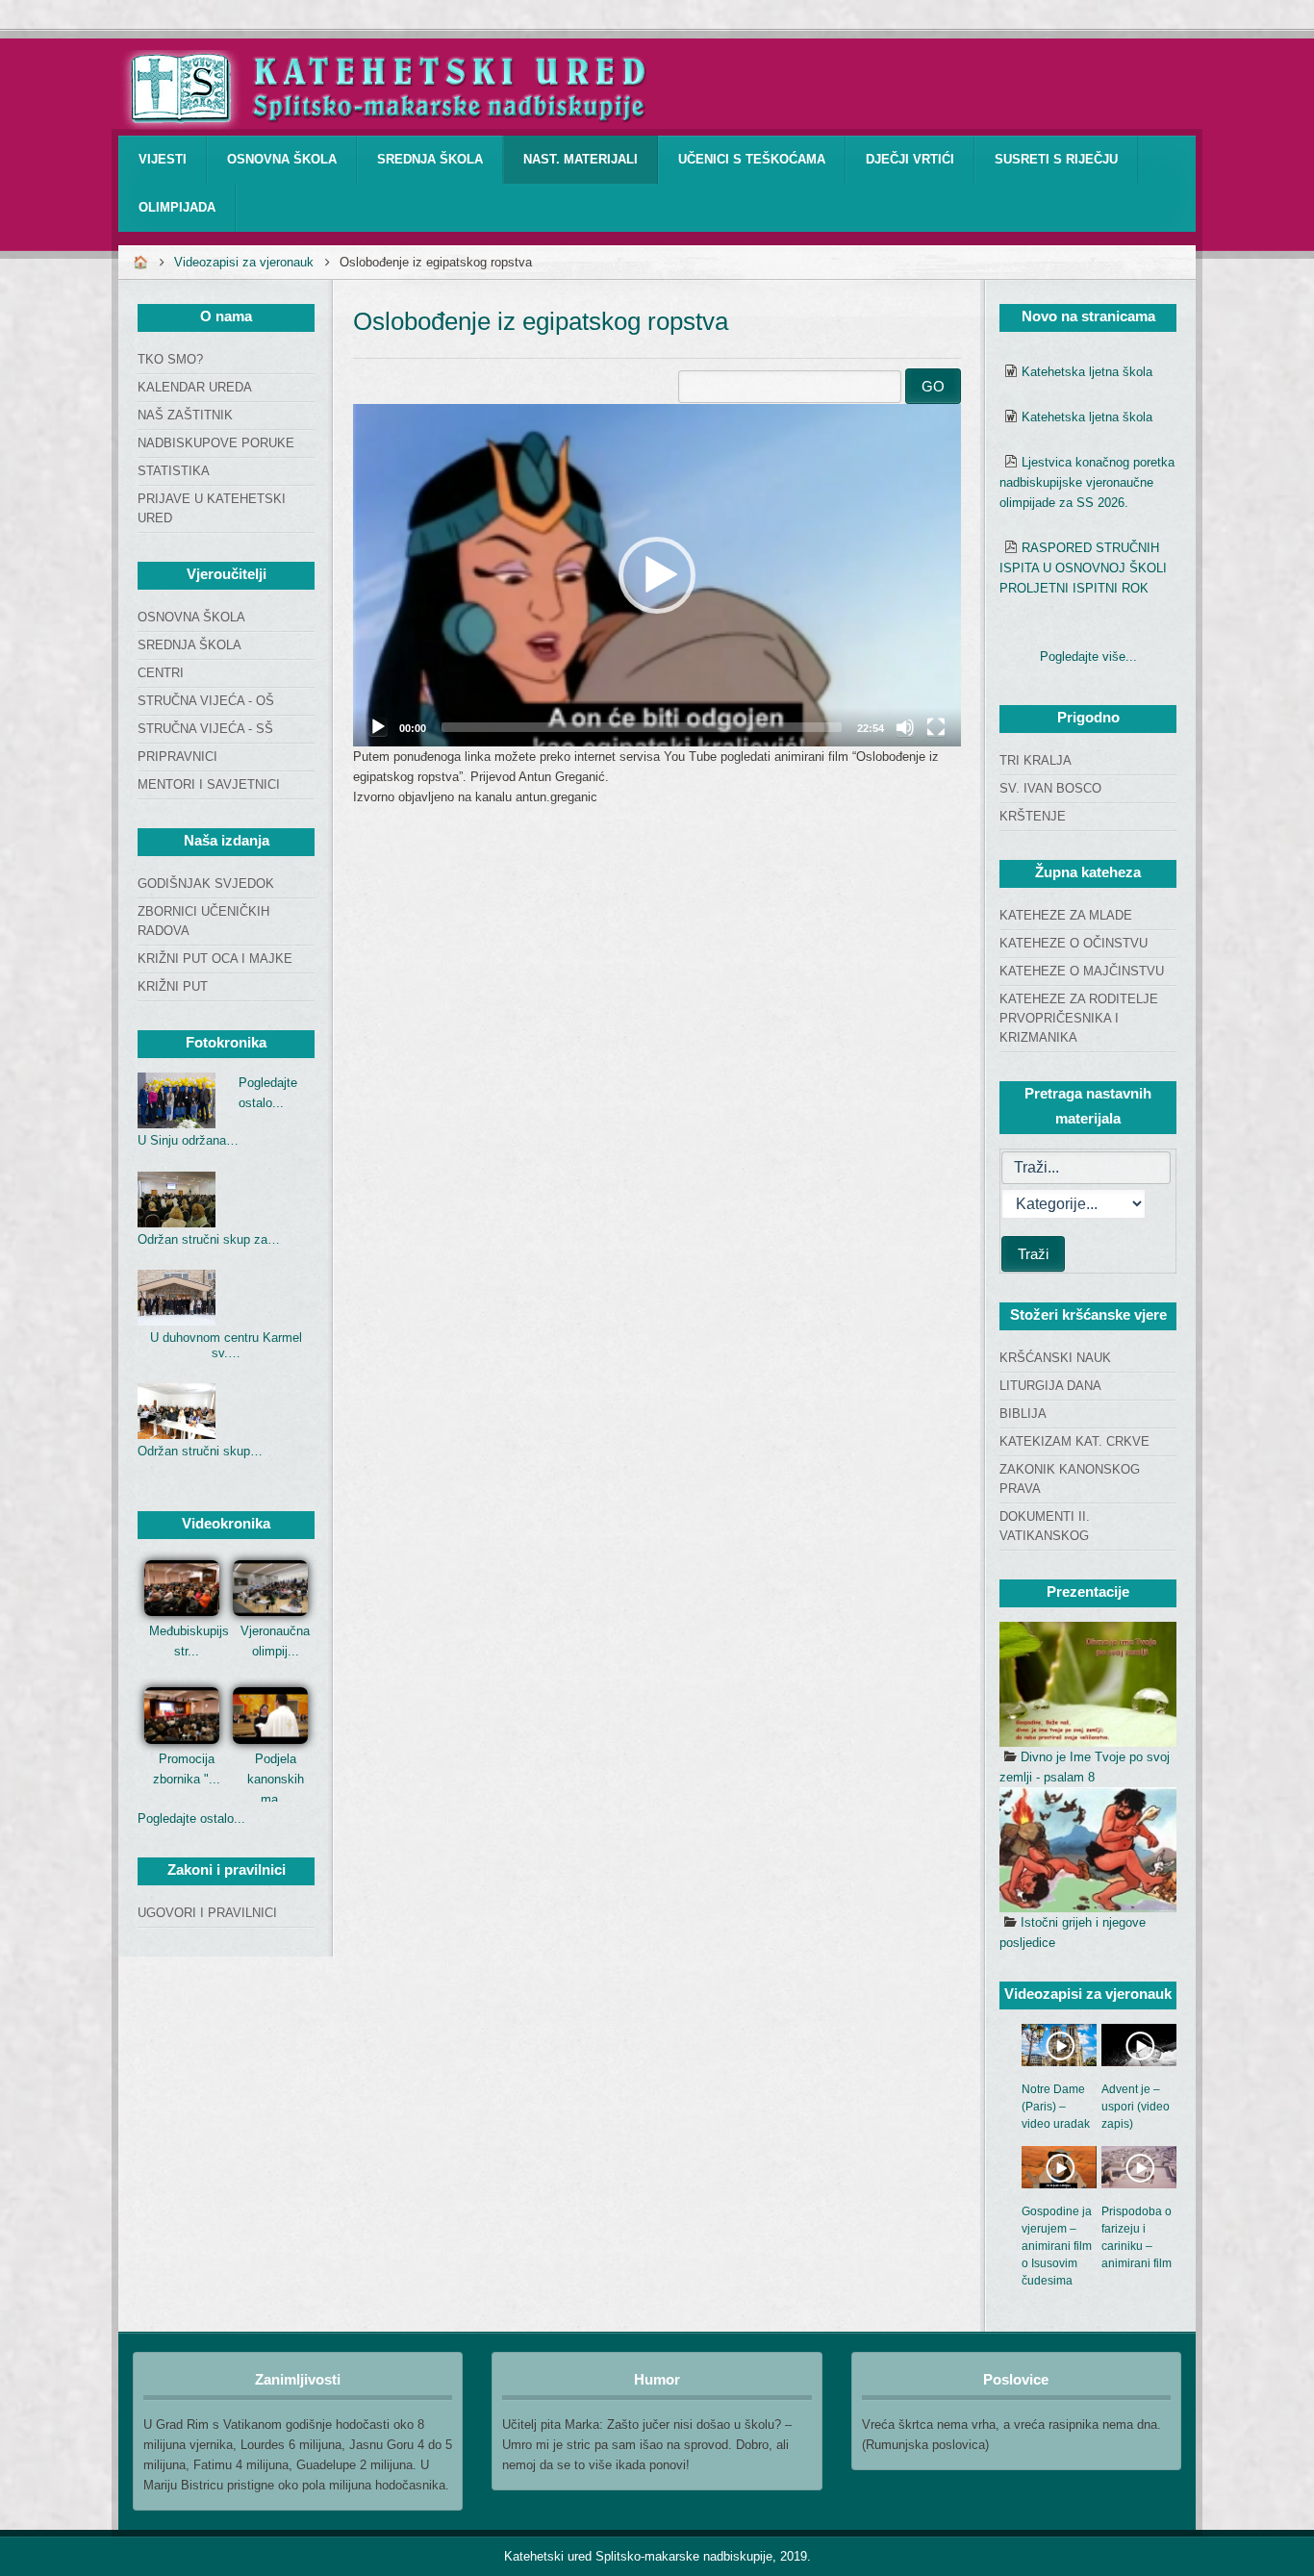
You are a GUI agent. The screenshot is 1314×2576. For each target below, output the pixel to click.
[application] (657, 575)
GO (933, 386)
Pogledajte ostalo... (191, 1818)
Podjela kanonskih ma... (276, 1779)
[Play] (378, 727)
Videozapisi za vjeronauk (244, 262)
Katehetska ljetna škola (1087, 372)
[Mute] (905, 727)
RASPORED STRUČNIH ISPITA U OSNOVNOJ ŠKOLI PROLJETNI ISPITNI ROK (1083, 568)
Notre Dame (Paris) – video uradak (1056, 2107)
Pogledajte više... (1088, 657)
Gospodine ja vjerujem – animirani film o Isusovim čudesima (1057, 2246)
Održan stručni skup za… (209, 1239)
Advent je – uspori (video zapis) (1136, 2107)
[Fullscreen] (936, 727)
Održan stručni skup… (200, 1451)
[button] (657, 575)
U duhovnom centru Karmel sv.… (226, 1345)
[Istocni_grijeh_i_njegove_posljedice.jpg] (1088, 1850)
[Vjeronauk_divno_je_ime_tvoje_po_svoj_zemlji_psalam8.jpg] (1088, 1684)
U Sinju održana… (188, 1140)
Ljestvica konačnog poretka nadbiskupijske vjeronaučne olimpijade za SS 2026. (1087, 482)
